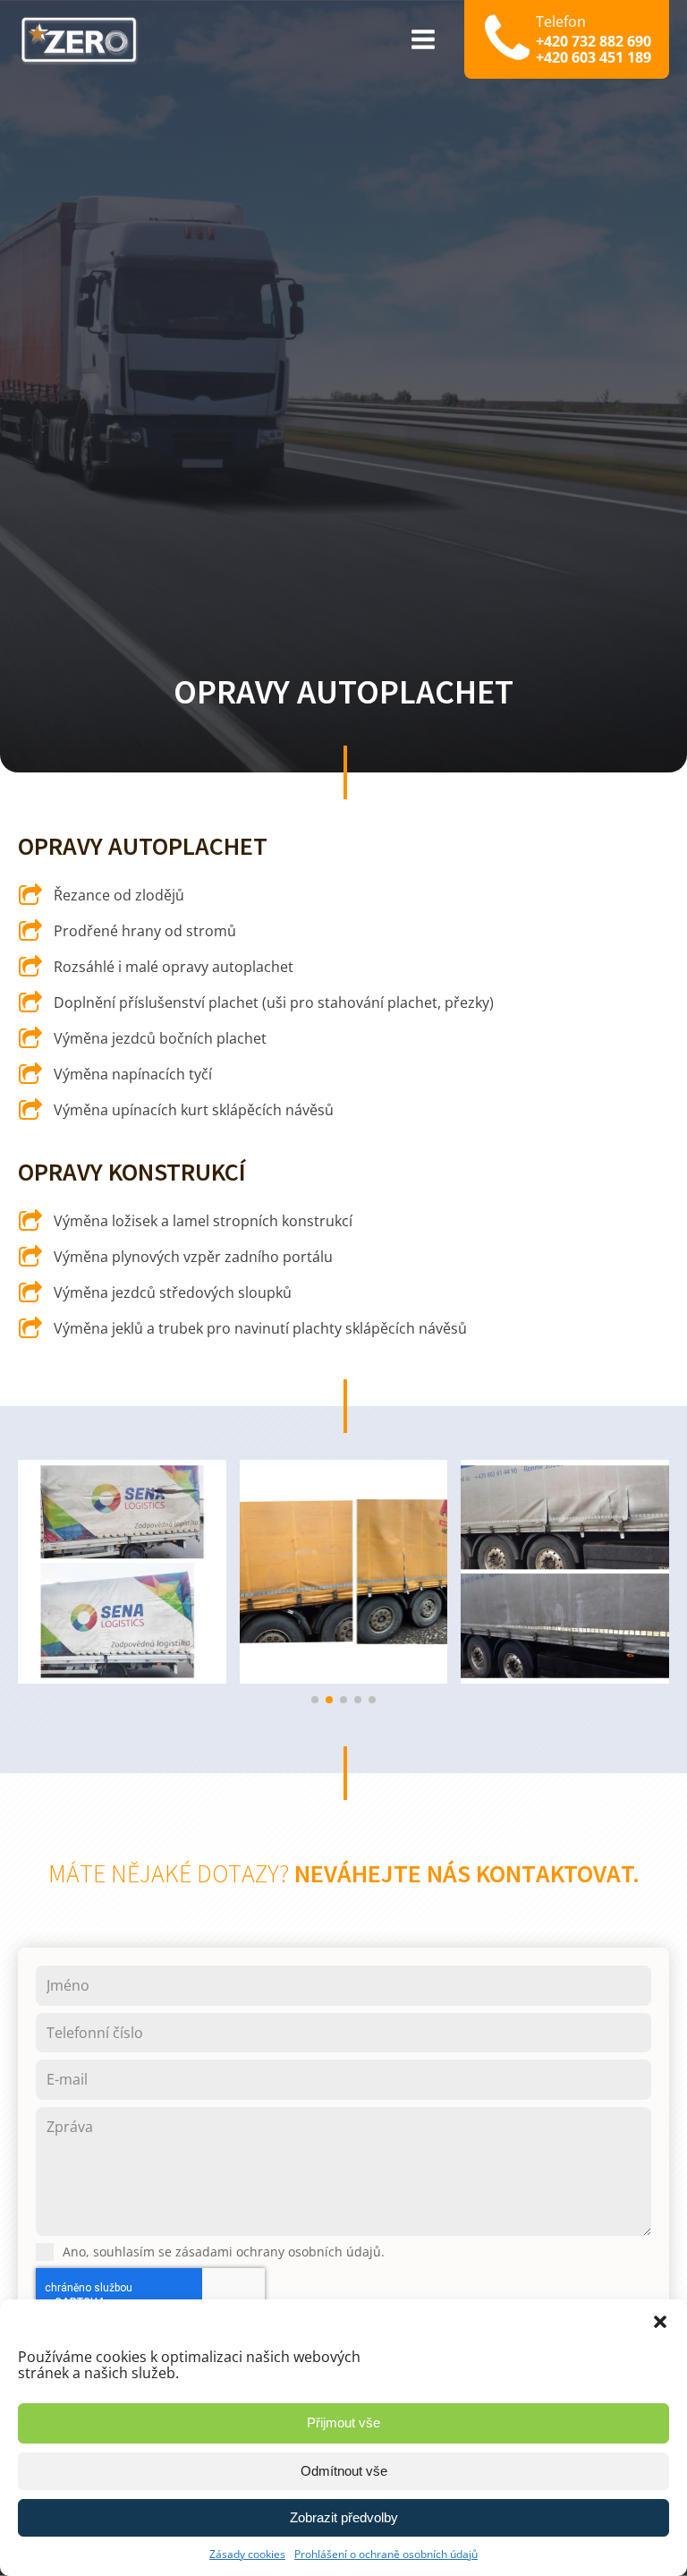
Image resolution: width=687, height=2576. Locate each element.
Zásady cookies (247, 2554)
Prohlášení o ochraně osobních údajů (386, 2554)
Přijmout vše (343, 2422)
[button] (660, 2322)
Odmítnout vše (344, 2471)
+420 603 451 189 (594, 57)
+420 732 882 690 (594, 41)
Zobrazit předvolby (344, 2517)
